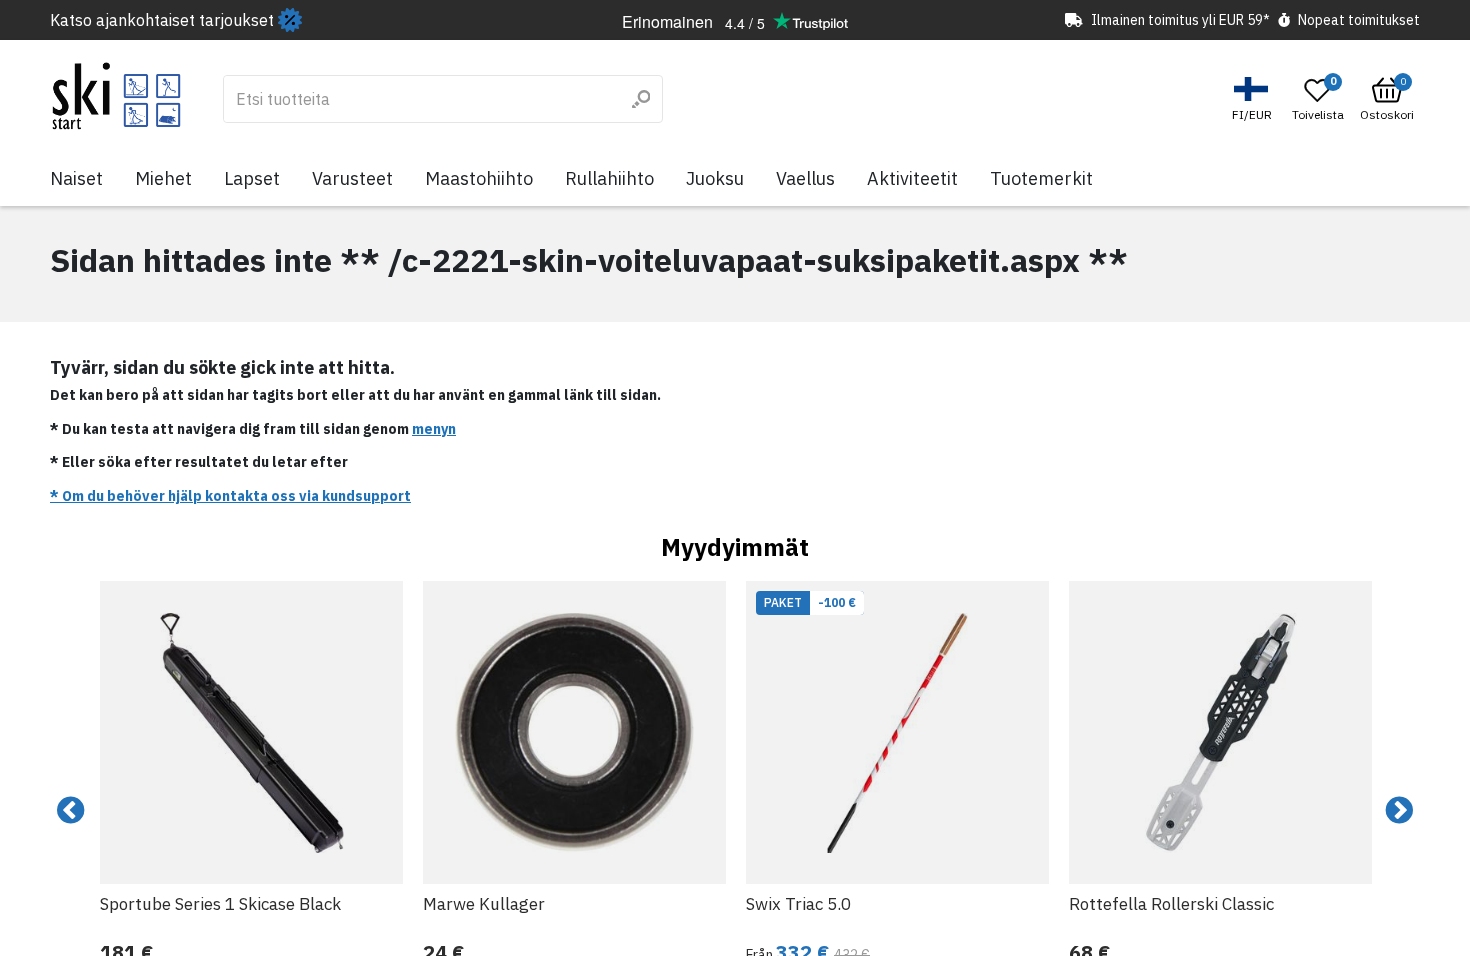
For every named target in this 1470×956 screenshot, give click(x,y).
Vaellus (805, 178)
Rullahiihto (609, 178)
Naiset (76, 178)
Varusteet (352, 178)
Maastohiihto (479, 178)
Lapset (252, 178)
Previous (71, 811)
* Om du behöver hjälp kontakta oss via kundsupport (230, 496)
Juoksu (715, 178)
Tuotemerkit (1041, 178)
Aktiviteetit (912, 178)
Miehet (163, 178)
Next (1399, 811)
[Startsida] (116, 96)
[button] (1254, 99)
